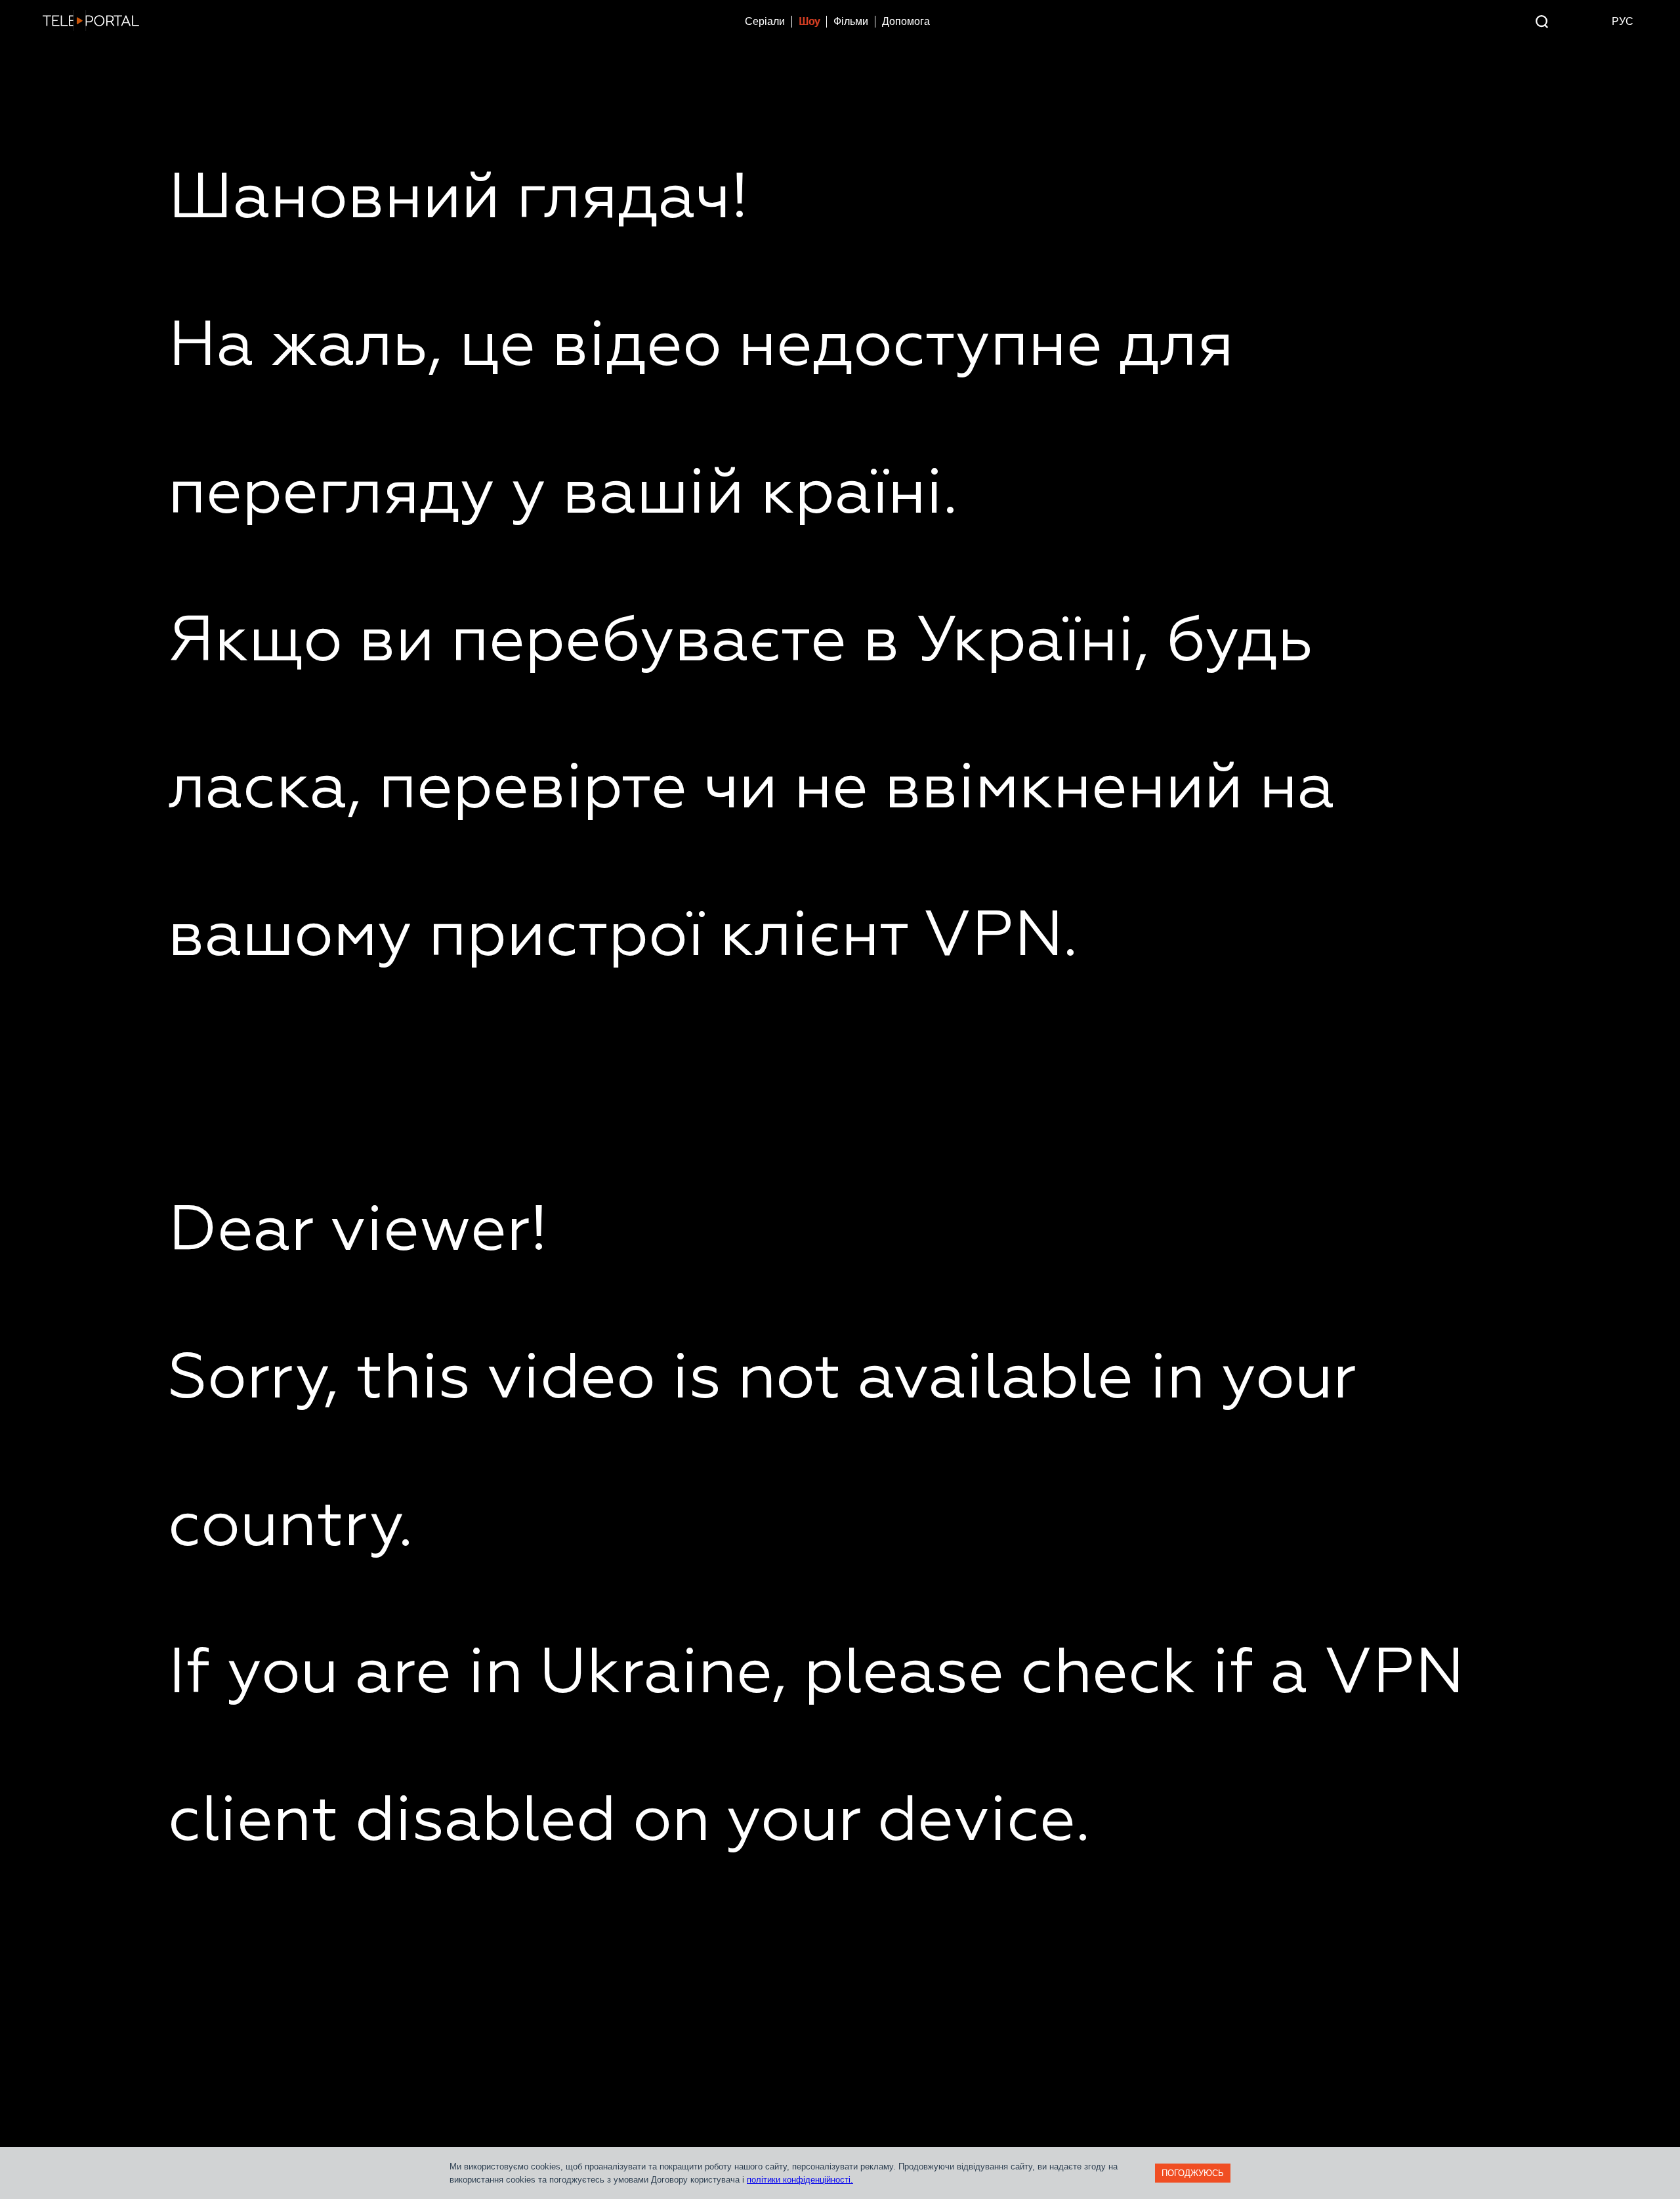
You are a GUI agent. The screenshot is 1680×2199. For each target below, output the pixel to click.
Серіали (765, 21)
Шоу (809, 21)
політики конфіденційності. (800, 2180)
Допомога (906, 21)
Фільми (851, 21)
